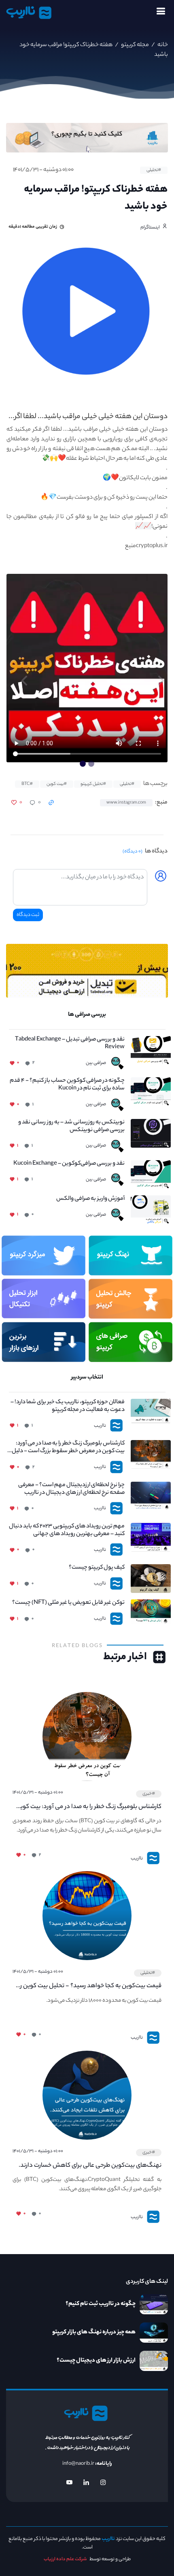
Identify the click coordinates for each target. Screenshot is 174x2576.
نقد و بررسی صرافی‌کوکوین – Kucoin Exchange (69, 1164)
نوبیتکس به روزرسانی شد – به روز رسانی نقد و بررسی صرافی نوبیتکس (71, 1127)
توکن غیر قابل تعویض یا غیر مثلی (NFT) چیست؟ (68, 1603)
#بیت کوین (57, 784)
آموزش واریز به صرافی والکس (90, 1199)
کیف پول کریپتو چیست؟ (97, 1568)
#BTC (27, 784)
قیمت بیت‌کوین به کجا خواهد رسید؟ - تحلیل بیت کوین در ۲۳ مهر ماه (89, 1986)
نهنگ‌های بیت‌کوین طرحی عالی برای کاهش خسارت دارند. (90, 2166)
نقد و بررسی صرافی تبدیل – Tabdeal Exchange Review (70, 1044)
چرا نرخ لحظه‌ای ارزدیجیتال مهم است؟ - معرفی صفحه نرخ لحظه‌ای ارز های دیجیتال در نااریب (71, 1489)
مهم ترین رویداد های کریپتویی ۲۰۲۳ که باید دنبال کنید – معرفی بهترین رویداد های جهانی (67, 1531)
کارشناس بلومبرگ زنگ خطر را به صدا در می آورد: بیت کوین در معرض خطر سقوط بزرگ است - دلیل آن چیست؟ (68, 1448)
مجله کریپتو (135, 45)
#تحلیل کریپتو (93, 784)
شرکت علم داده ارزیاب (65, 2559)
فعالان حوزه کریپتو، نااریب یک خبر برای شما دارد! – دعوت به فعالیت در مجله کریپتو (68, 1406)
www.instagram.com (126, 803)
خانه (162, 45)
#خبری (149, 1794)
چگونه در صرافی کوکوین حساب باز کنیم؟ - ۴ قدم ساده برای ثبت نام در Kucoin (67, 1085)
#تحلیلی (154, 170)
